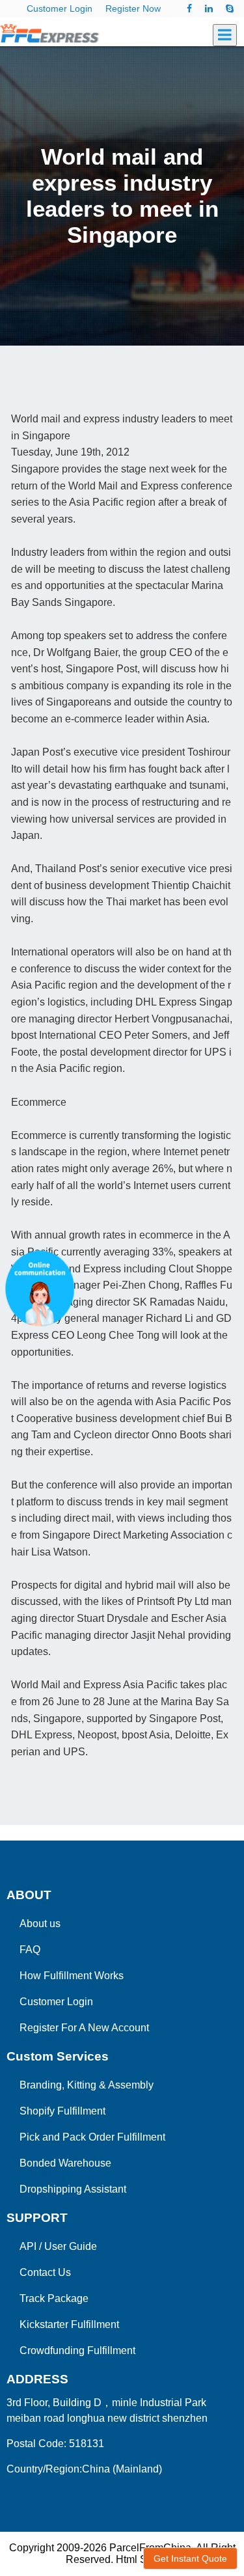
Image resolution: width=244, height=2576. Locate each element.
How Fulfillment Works (72, 1976)
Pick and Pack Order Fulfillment (92, 2137)
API (28, 2246)
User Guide (71, 2246)
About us (40, 1924)
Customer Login (60, 8)
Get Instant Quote (190, 2558)
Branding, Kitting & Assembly (87, 2085)
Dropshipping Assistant (73, 2189)
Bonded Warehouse (65, 2163)
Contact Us (45, 2272)
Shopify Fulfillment (62, 2111)
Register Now (133, 8)
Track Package (54, 2298)
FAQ (30, 1950)
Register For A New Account (84, 2028)
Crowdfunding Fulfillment (77, 2350)
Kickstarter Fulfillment (69, 2324)
